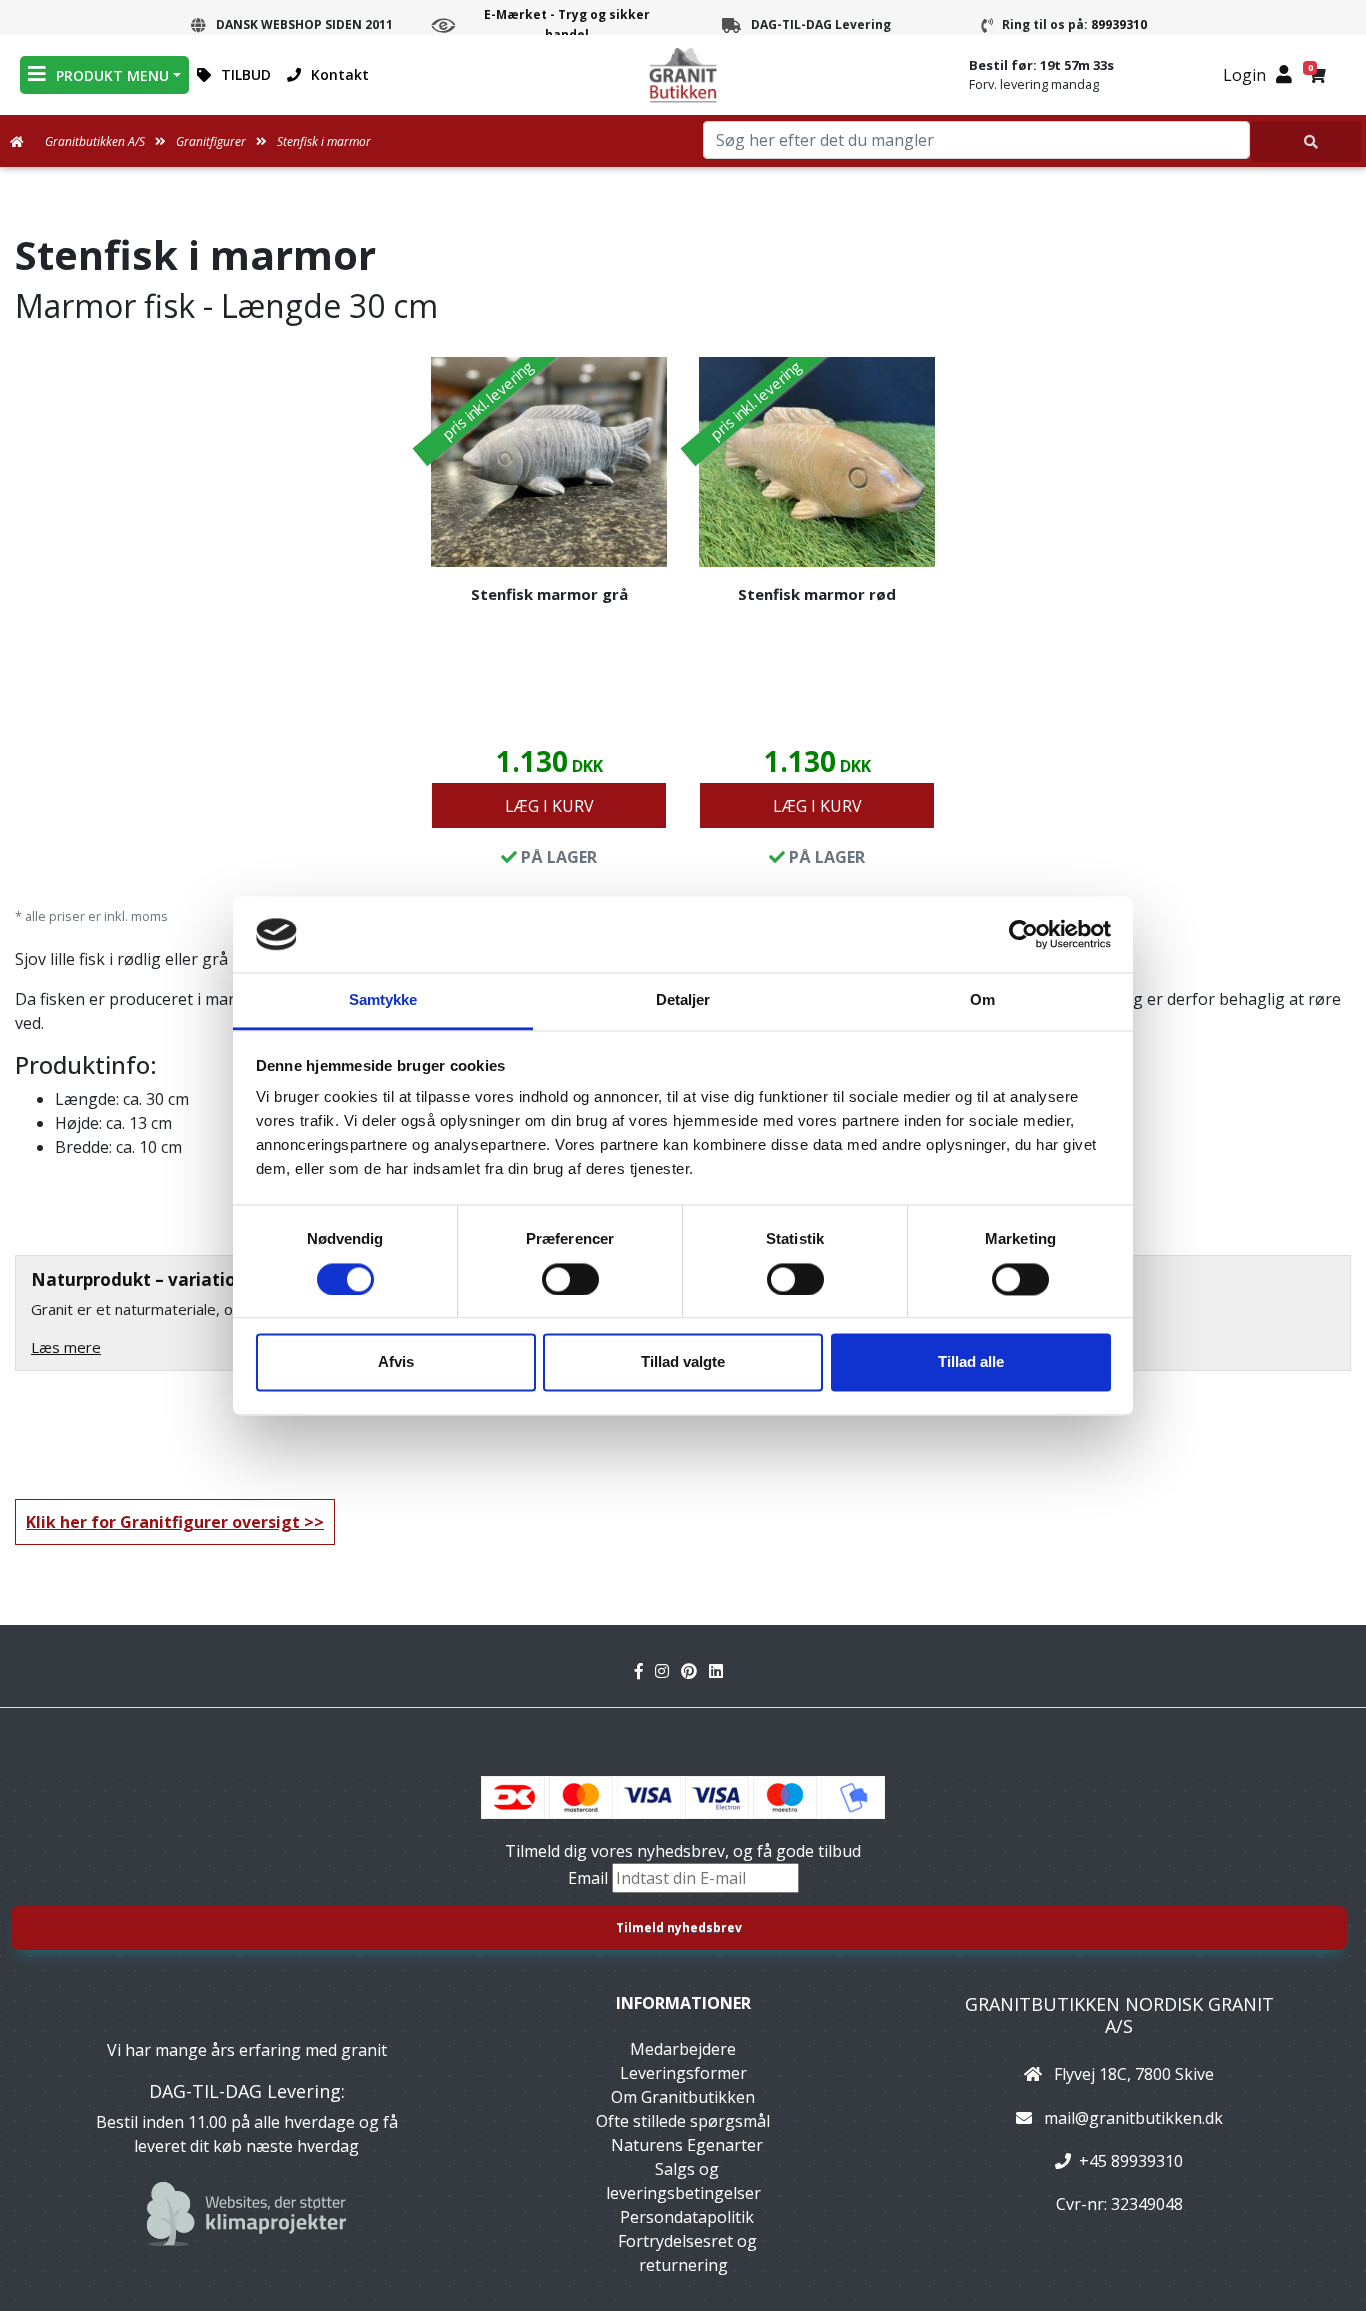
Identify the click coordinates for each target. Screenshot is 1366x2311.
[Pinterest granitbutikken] (695, 1671)
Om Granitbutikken (683, 2097)
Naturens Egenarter (687, 2145)
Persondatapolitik (687, 2217)
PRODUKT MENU (112, 75)
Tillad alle (971, 1362)
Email (590, 1878)
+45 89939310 (1131, 2161)
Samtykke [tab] (383, 1000)
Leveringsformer (683, 2073)
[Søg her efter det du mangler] (1306, 141)
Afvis (396, 1362)
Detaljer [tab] (683, 1000)
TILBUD (246, 74)
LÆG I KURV (549, 806)
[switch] (570, 1279)
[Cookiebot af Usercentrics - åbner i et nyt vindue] (1023, 934)
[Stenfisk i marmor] (549, 462)
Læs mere (66, 1347)
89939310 (1119, 24)
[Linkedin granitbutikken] (720, 1671)
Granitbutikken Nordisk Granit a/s (1119, 2015)
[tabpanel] (549, 617)
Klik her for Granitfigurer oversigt (163, 1522)
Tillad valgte (683, 1362)
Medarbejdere (683, 2049)
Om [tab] (982, 1000)
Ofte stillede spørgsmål (683, 2121)
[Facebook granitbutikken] (645, 1671)
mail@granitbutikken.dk (1133, 2118)
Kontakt (340, 74)
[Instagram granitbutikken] (668, 1671)
